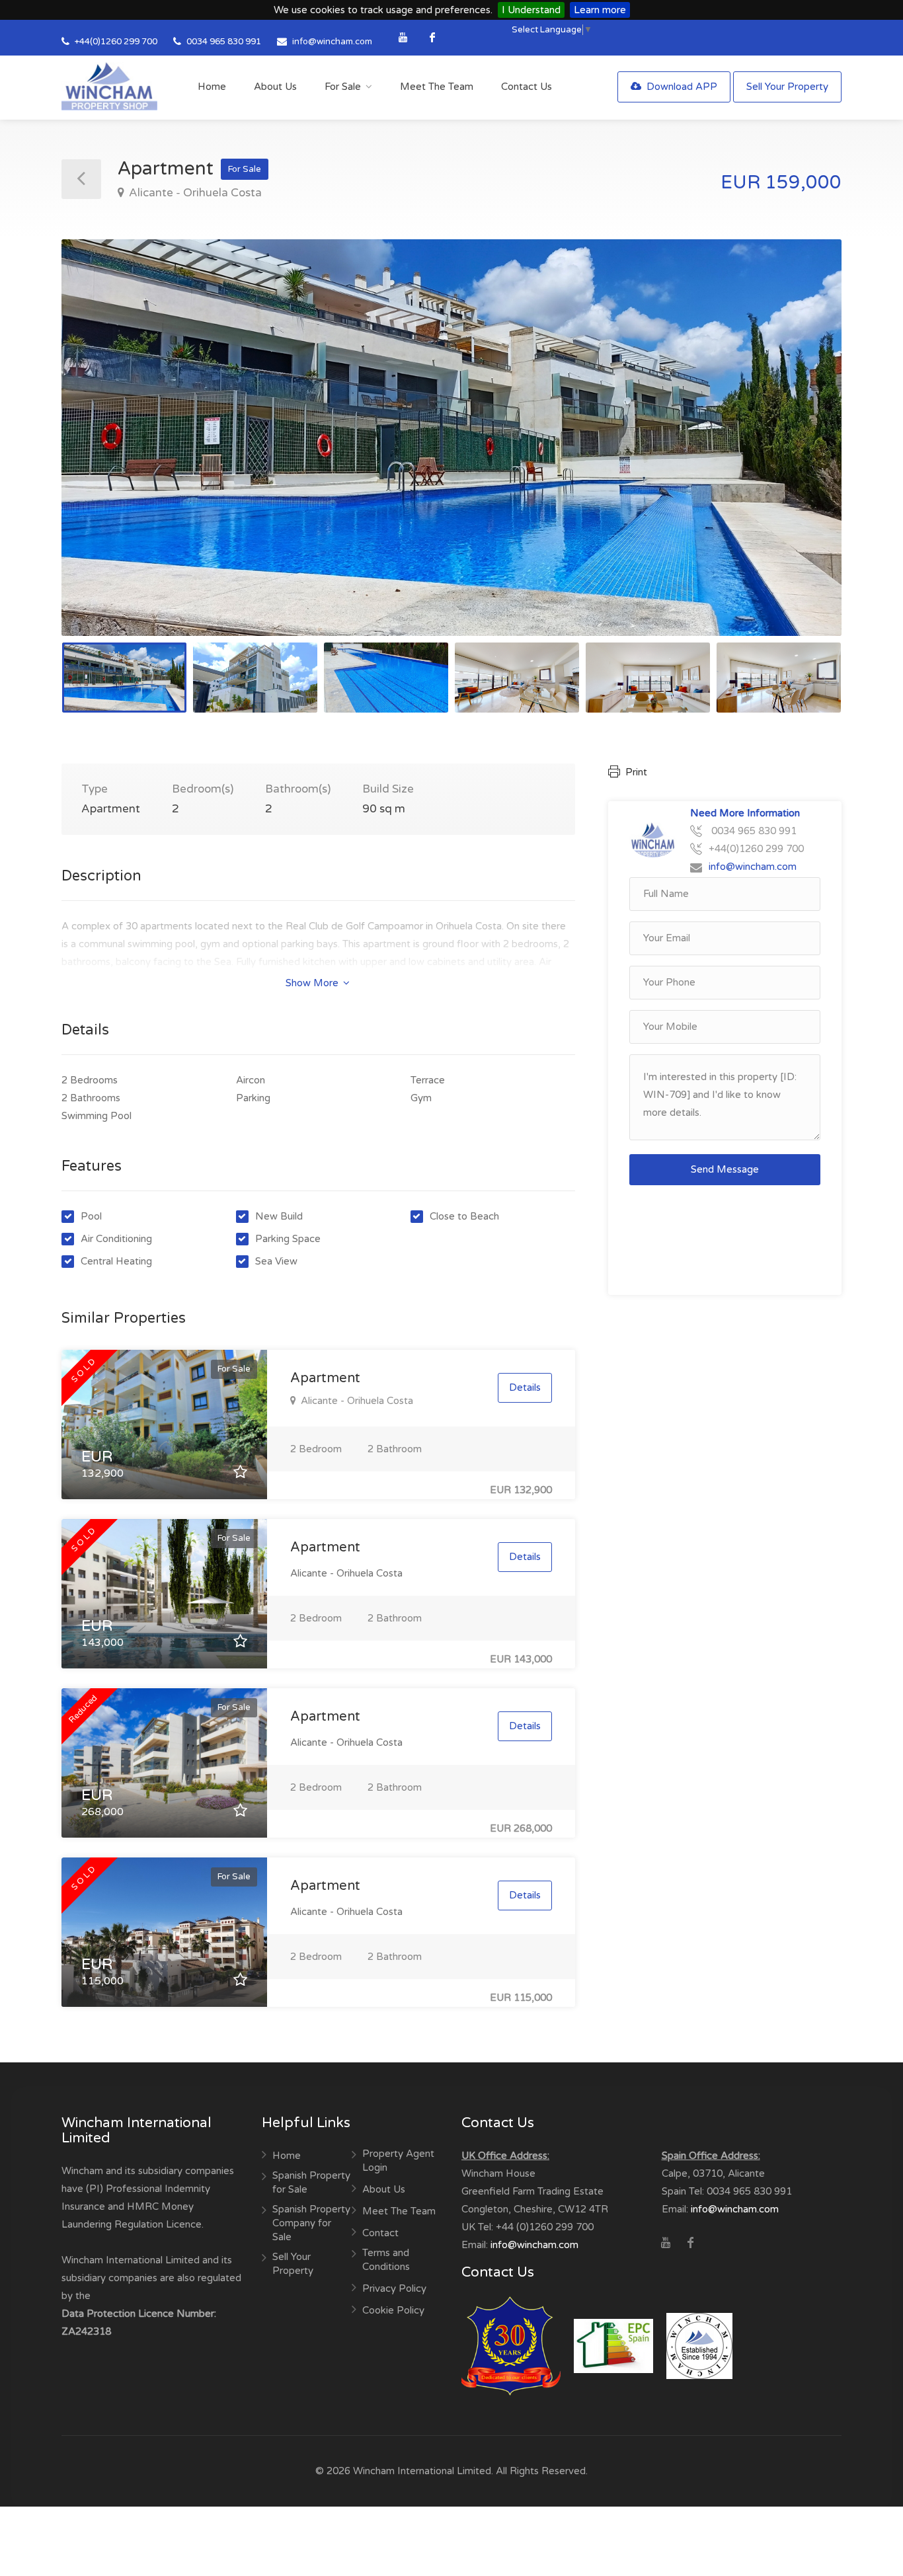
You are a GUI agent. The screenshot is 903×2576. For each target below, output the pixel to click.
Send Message (725, 1169)
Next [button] (804, 454)
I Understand (531, 10)
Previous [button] (99, 454)
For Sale (343, 87)
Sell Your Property (787, 87)
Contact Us (527, 87)
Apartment (325, 1378)
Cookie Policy (393, 2310)
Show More (313, 983)
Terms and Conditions (386, 2260)
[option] (451, 438)
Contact (380, 2233)
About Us (275, 87)
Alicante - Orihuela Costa (194, 193)
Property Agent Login (398, 2161)
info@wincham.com (332, 42)
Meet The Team (437, 87)
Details (525, 1387)
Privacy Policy (394, 2288)
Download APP (681, 87)
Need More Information (745, 813)
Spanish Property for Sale (311, 2182)
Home (212, 87)
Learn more (600, 10)
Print (635, 772)
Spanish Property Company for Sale (311, 2223)
